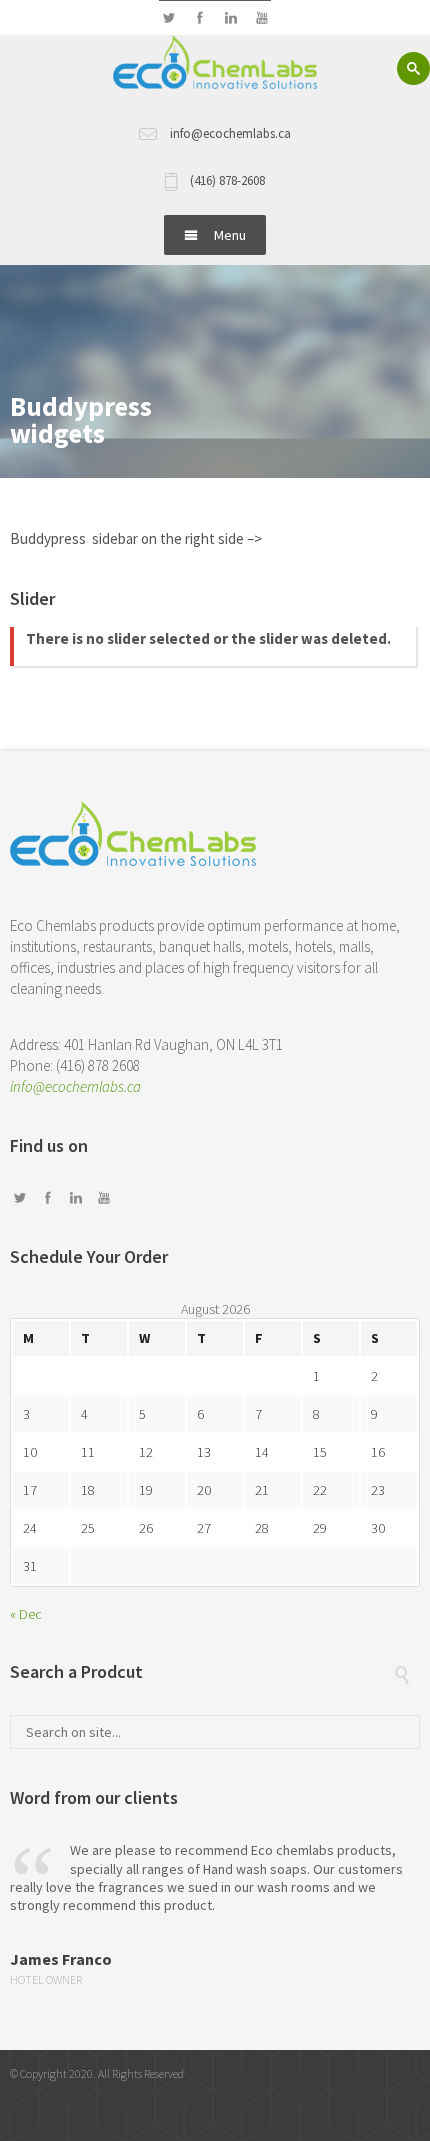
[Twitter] (168, 18)
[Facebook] (199, 18)
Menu (230, 235)
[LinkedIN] (230, 18)
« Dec (26, 1614)
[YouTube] (261, 18)
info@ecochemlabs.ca (75, 1086)
